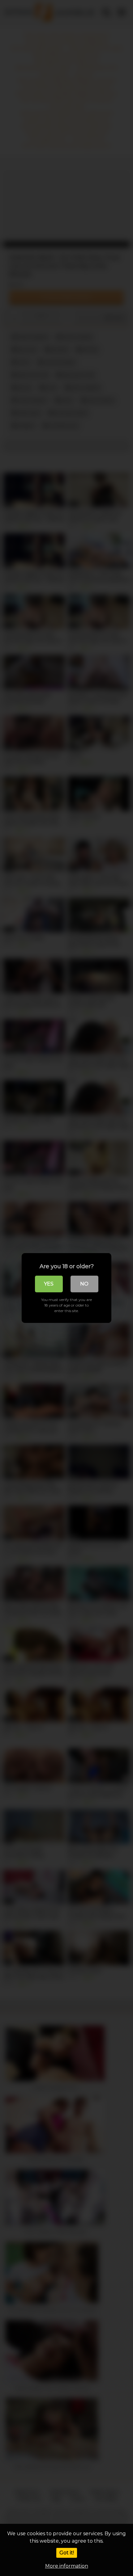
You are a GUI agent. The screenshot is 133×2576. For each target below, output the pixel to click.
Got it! (67, 2553)
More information (67, 2566)
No (84, 1284)
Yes (49, 1284)
